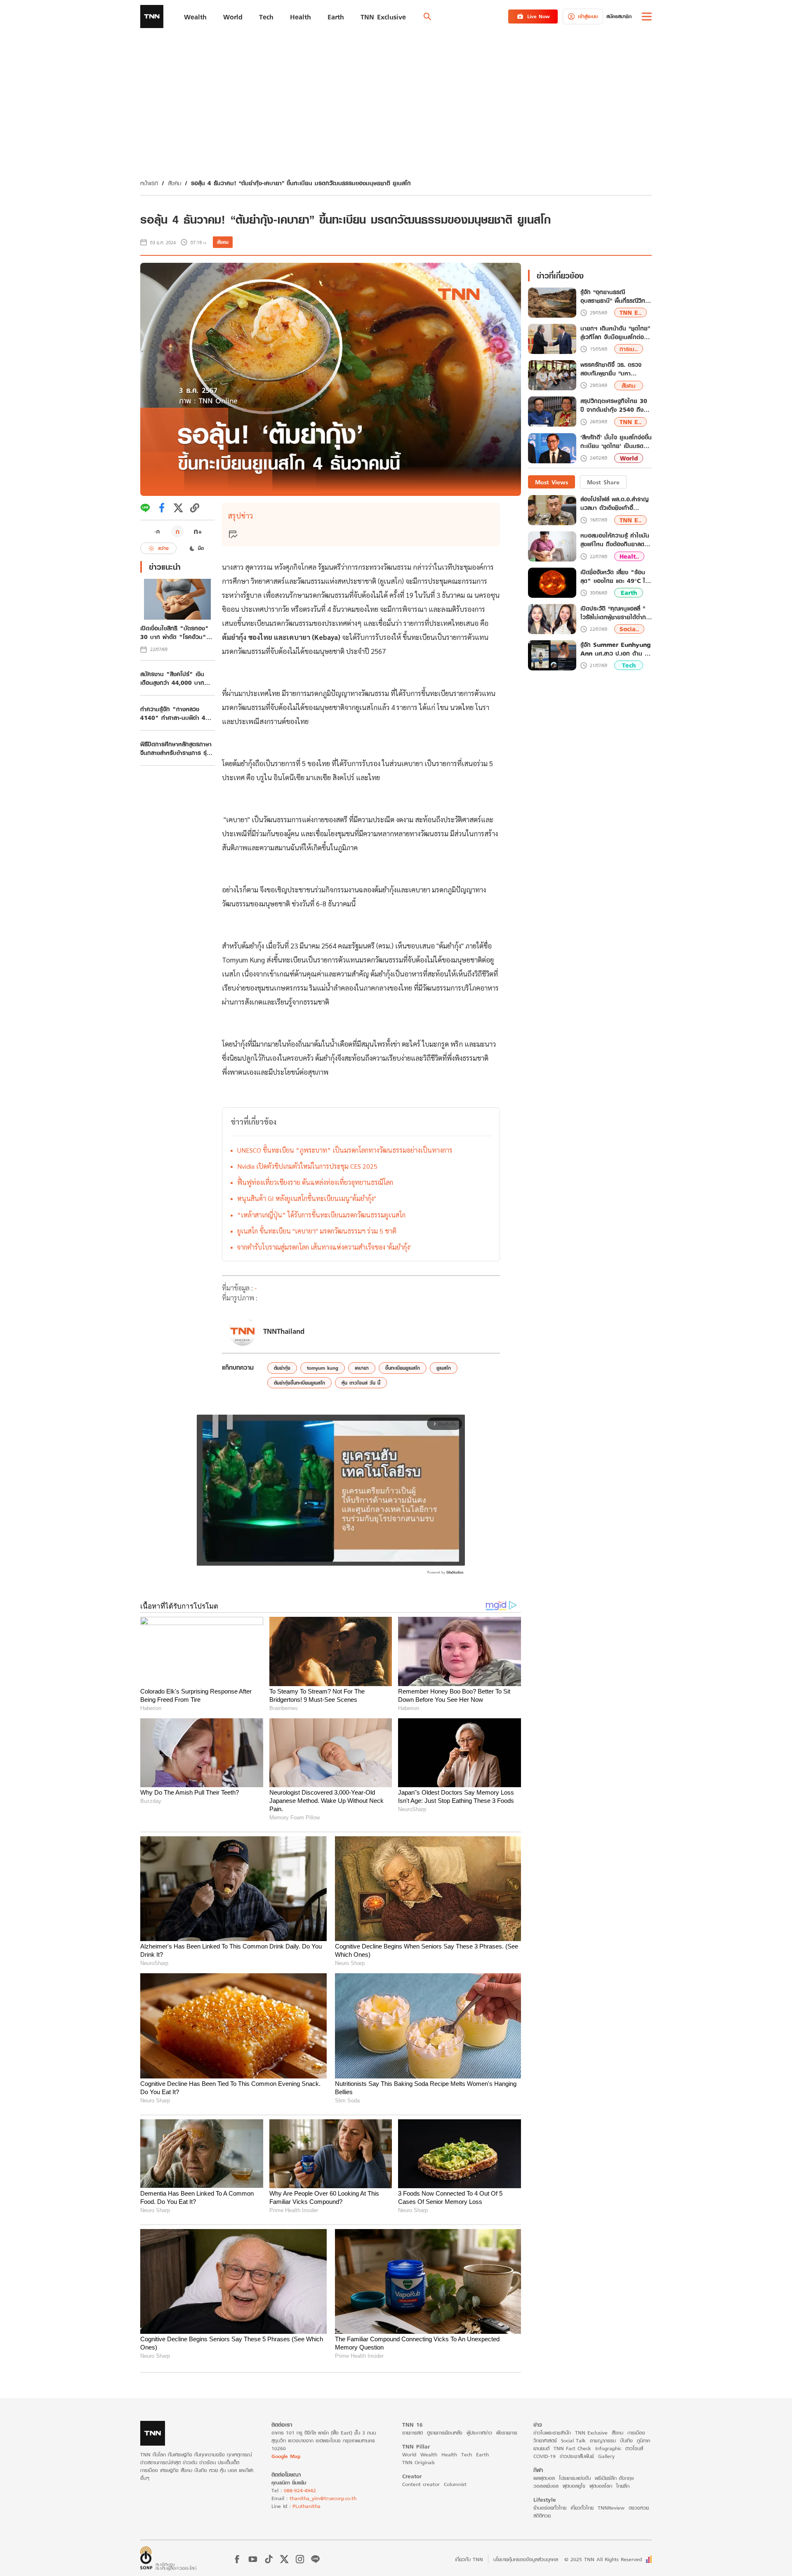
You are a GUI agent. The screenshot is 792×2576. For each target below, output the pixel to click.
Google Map (286, 2456)
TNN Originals (418, 2462)
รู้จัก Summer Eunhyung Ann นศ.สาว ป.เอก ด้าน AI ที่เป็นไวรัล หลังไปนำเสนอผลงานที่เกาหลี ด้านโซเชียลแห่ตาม (616, 649)
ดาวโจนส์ (634, 2448)
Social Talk (573, 2440)
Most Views (552, 482)
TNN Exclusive (591, 2433)
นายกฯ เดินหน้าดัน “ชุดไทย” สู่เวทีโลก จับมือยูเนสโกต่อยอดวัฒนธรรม (615, 333)
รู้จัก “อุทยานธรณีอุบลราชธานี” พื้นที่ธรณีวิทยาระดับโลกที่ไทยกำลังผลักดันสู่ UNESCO (616, 297)
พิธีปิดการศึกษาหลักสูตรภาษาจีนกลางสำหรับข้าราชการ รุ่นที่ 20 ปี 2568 (177, 748)
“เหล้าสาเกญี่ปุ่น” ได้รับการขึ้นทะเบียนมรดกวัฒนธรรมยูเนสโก (321, 1215)
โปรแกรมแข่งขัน (575, 2478)
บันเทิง (626, 2440)
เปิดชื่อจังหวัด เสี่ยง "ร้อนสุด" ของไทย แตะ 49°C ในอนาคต (615, 576)
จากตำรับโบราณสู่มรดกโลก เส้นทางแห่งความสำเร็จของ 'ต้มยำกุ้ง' (324, 1247)
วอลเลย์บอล (546, 2486)
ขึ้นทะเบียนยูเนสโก (403, 1368)
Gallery (606, 2456)
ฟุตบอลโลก (601, 2486)
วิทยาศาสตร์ (545, 2440)
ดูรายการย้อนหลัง (445, 2433)
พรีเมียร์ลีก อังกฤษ (614, 2478)
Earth (629, 593)
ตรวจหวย (639, 2508)
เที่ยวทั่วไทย (582, 2508)
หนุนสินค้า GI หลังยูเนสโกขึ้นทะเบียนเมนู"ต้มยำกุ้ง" (307, 1198)
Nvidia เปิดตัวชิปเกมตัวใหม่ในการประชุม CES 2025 (307, 1166)
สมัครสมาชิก (619, 16)
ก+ (198, 531)
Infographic (608, 2448)
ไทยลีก (623, 2486)
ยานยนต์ (541, 2448)
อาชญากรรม (603, 2440)
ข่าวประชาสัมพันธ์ (577, 2456)
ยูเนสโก (444, 1368)
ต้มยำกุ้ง (282, 1368)
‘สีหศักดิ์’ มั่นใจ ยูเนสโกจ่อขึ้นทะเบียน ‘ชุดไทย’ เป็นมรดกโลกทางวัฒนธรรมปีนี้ (616, 442)
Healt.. (629, 556)
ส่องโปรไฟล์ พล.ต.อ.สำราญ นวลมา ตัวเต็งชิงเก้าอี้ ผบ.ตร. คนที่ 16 (614, 504)
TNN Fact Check (572, 2448)
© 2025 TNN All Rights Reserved (603, 2559)
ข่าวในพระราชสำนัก (552, 2433)
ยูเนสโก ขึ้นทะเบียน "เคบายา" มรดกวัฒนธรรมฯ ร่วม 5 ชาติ (317, 1231)
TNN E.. (631, 313)
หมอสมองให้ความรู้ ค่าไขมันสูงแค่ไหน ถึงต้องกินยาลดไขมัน (615, 540)
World (629, 458)
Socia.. (629, 629)
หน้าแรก (149, 183)
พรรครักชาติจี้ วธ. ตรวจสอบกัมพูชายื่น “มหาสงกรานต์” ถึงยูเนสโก (611, 369)
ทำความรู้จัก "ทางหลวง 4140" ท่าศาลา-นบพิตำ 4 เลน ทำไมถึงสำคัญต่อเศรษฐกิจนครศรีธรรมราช (173, 713)
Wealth (429, 2455)
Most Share (603, 482)
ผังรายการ (507, 2433)
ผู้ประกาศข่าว (479, 2433)
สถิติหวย (542, 2516)
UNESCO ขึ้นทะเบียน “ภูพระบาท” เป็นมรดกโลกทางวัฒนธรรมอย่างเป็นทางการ (345, 1150)
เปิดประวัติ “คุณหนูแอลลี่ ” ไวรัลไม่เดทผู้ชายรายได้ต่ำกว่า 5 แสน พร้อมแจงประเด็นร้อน (616, 613)
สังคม (174, 183)
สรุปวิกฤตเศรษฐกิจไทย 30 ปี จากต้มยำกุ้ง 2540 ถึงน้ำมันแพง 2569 (614, 406)
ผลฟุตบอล (544, 2478)
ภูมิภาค (643, 2440)
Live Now (539, 16)
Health (449, 2455)
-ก (157, 531)
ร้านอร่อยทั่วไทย (550, 2508)
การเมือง (636, 2433)
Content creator (421, 2484)
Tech (629, 666)
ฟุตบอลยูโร (574, 2486)
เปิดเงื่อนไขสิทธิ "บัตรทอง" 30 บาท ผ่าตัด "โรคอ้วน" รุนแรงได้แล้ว (174, 632)
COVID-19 (544, 2456)
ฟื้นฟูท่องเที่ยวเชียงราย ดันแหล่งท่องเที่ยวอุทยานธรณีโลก (315, 1182)
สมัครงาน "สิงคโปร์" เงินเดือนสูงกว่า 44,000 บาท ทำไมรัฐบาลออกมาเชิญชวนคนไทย (177, 678)
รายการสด (412, 2433)
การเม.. (629, 349)
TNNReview (611, 2508)
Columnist (455, 2484)
